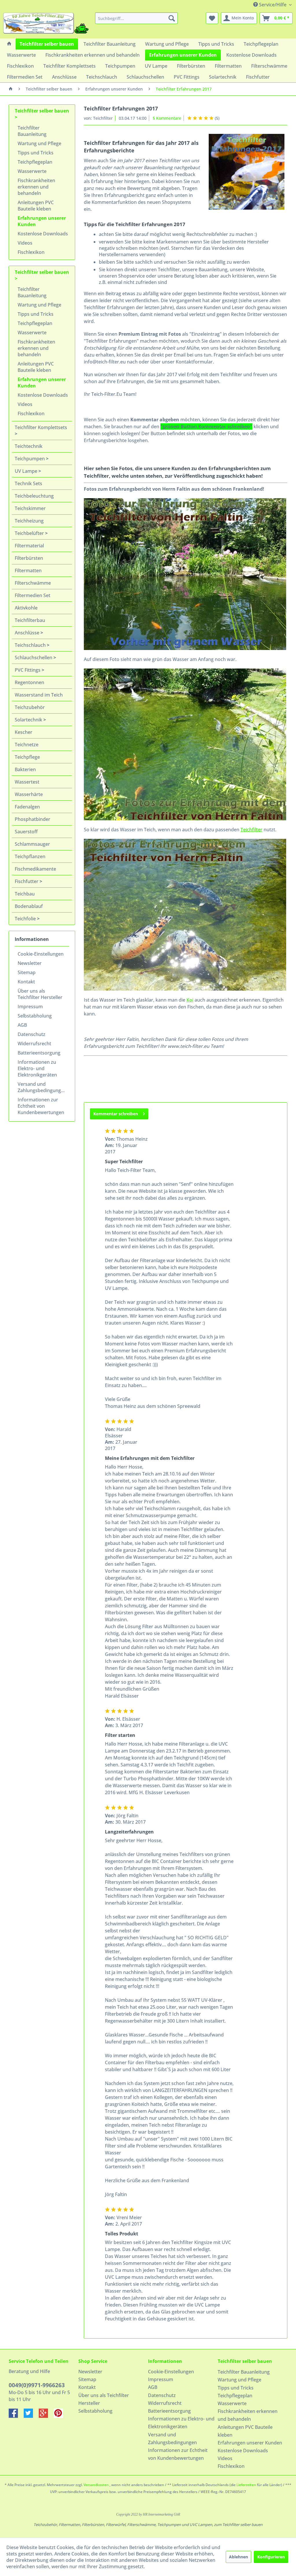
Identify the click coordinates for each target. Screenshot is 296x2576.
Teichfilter (251, 830)
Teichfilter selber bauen (42, 111)
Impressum (30, 1007)
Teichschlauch (31, 645)
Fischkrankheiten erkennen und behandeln (36, 187)
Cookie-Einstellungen (41, 954)
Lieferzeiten (246, 2485)
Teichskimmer (30, 508)
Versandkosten (96, 2485)
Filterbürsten (29, 558)
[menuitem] (137, 18)
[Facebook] (16, 2416)
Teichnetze (27, 745)
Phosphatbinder (33, 819)
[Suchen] (172, 18)
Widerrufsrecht (34, 1044)
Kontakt (26, 982)
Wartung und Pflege (39, 143)
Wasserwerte (32, 171)
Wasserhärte (29, 794)
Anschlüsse (28, 633)
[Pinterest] (61, 2416)
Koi (190, 1000)
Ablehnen (238, 2557)
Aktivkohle (26, 608)
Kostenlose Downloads (43, 234)
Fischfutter (27, 881)
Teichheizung (29, 521)
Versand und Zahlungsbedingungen (42, 1087)
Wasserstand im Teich (39, 695)
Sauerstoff (26, 832)
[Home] (9, 44)
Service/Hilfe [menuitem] (273, 5)
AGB (22, 1025)
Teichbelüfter (30, 533)
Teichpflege (27, 757)
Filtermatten (28, 570)
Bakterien (25, 769)
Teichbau (25, 894)
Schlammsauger (32, 844)
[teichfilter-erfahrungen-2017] (247, 172)
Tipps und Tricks (36, 153)
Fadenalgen (27, 807)
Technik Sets (28, 483)
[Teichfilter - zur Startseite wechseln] (46, 24)
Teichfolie (26, 919)
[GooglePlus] (46, 2416)
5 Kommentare (167, 118)
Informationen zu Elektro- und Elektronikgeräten (37, 1068)
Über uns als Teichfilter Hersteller (40, 994)
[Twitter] (31, 2416)
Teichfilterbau (30, 620)
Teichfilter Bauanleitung (32, 131)
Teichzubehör (30, 707)
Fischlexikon (31, 252)
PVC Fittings (28, 670)
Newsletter (30, 963)
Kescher (24, 732)
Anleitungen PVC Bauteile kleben (36, 206)
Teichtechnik (29, 446)
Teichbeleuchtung (34, 496)
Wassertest (27, 782)
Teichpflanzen (30, 856)
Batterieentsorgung (39, 1053)
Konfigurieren (271, 2557)
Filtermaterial (29, 546)
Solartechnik (29, 720)
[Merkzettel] (212, 18)
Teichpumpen (30, 459)
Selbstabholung (35, 1016)
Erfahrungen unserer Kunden (42, 221)
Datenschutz (32, 1034)
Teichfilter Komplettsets (41, 427)
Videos (25, 243)
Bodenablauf (29, 906)
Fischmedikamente (35, 869)
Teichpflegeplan (35, 162)
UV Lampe (27, 471)
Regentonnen (29, 682)
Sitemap (27, 972)
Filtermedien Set (33, 595)
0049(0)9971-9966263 (37, 2385)
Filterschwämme (33, 583)
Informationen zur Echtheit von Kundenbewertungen (41, 1106)
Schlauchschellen (34, 658)
